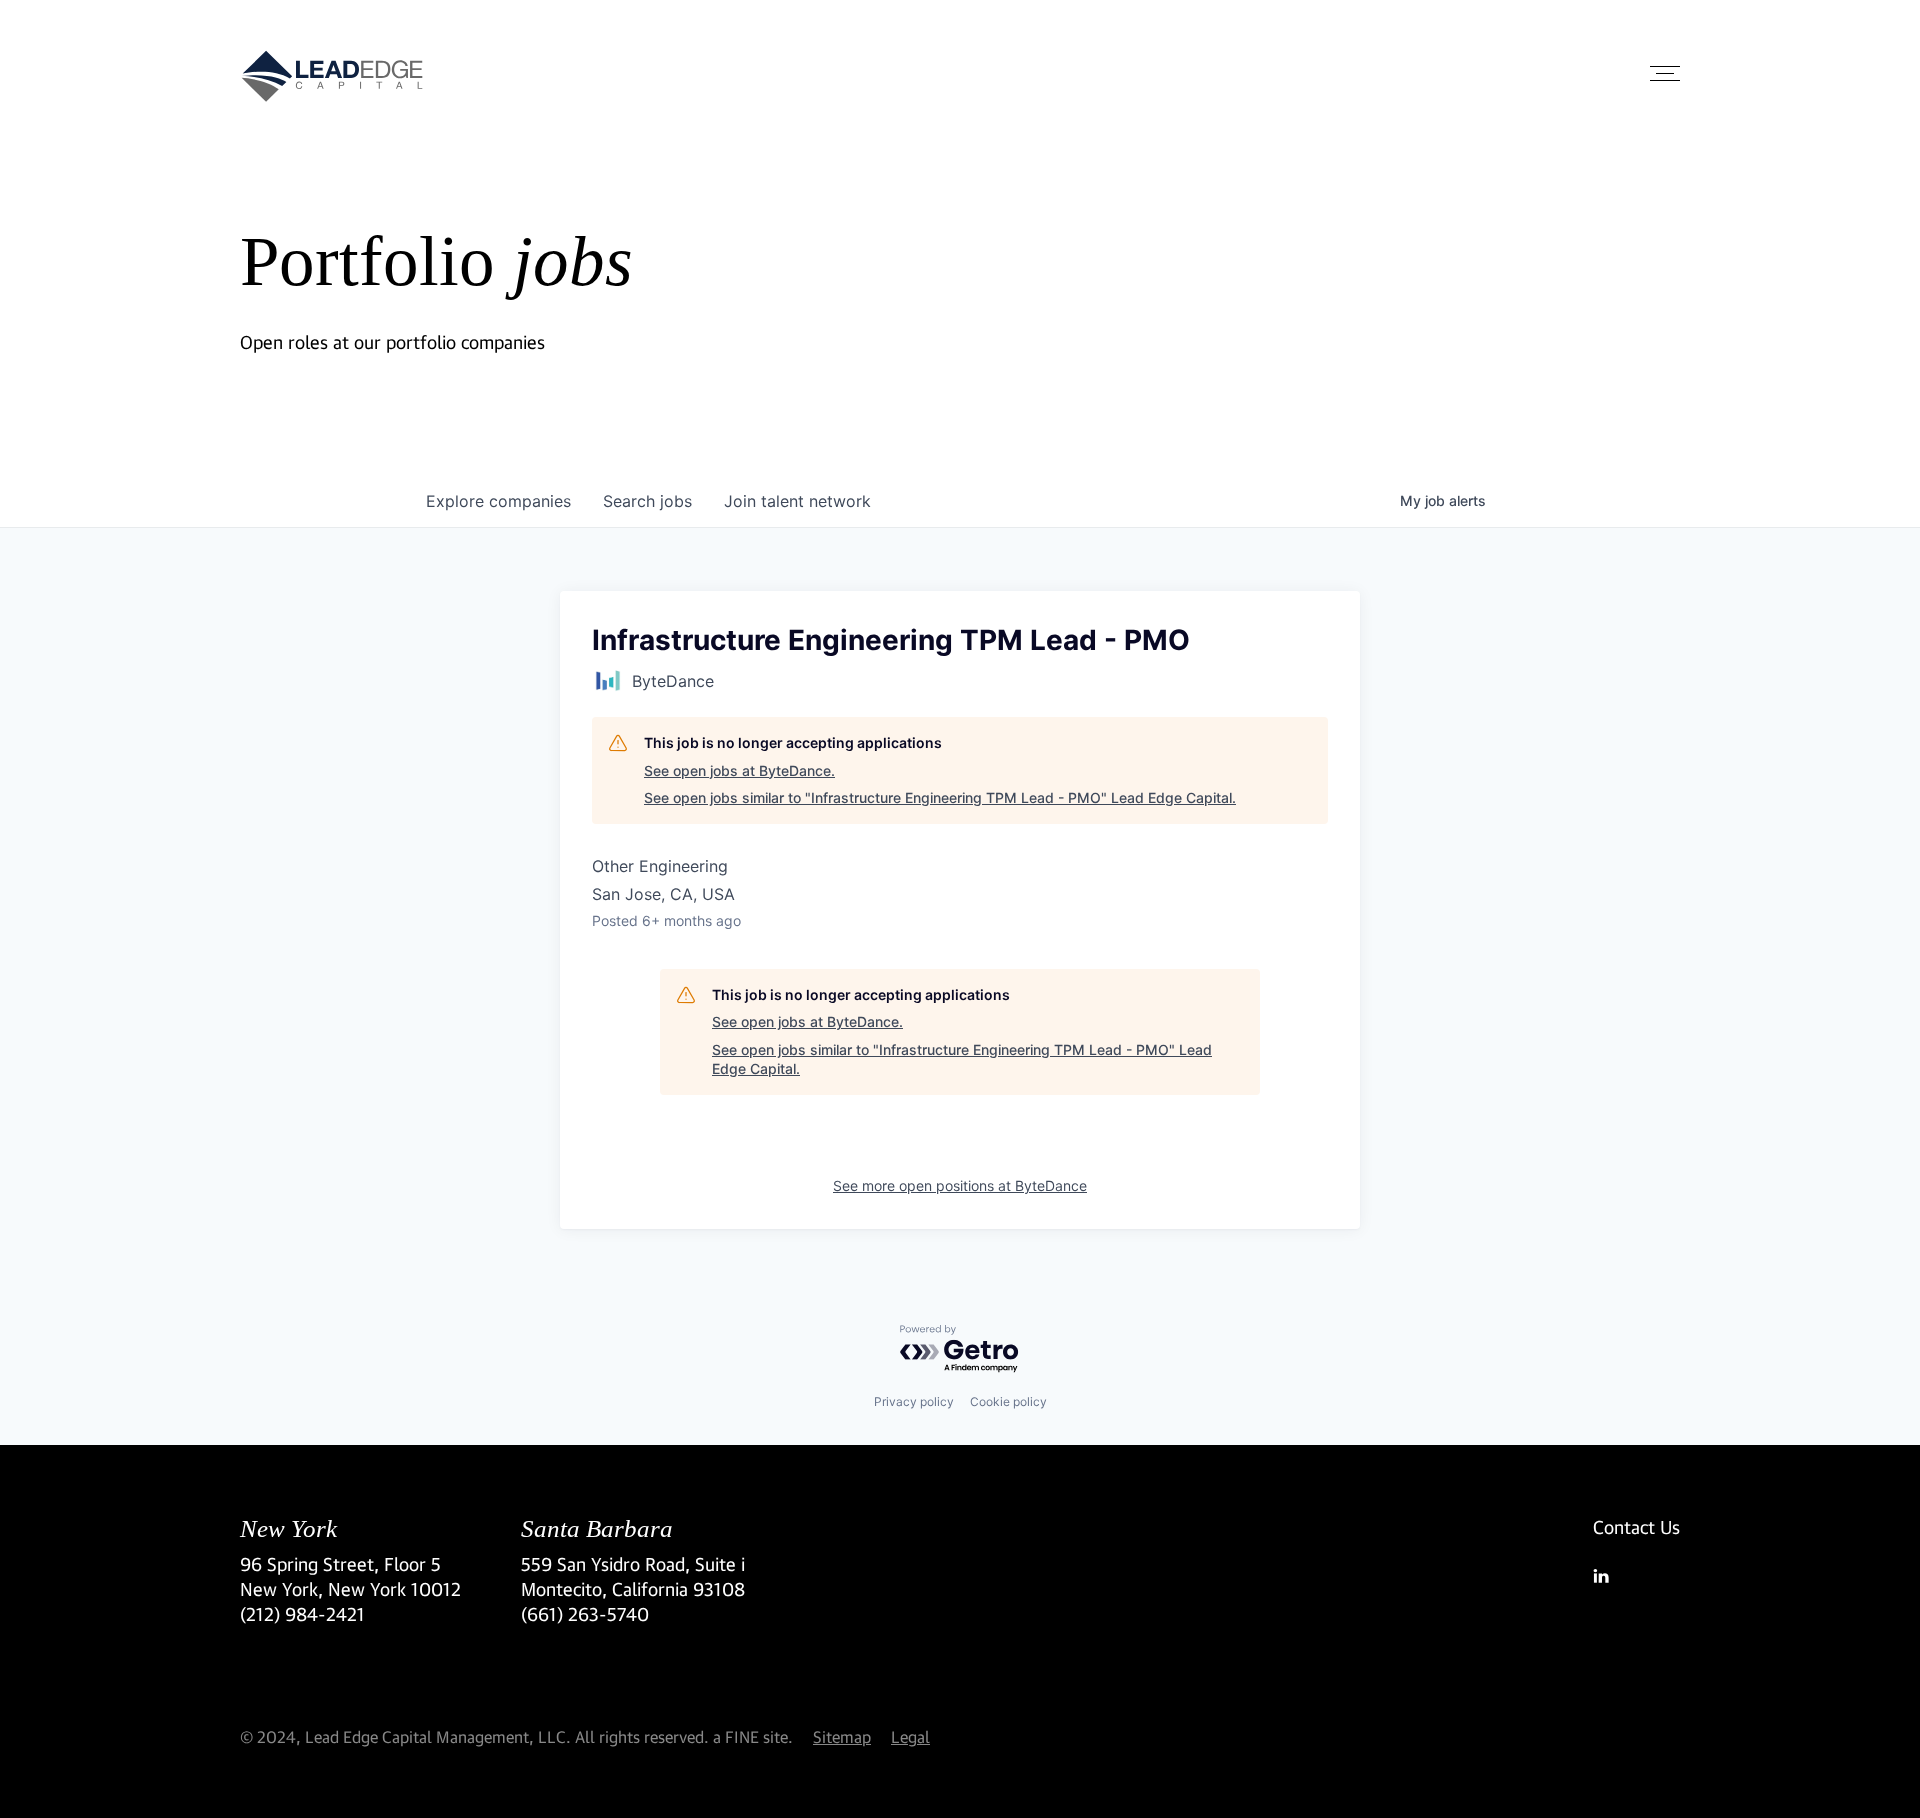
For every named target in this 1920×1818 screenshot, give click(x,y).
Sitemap (842, 1736)
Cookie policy (1008, 1401)
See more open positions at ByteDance (960, 1185)
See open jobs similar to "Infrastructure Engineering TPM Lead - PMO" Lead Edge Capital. (940, 797)
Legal (910, 1736)
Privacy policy (914, 1401)
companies (498, 501)
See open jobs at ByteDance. (739, 770)
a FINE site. (753, 1736)
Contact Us (1636, 1527)
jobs (647, 501)
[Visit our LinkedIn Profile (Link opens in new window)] (1636, 1576)
